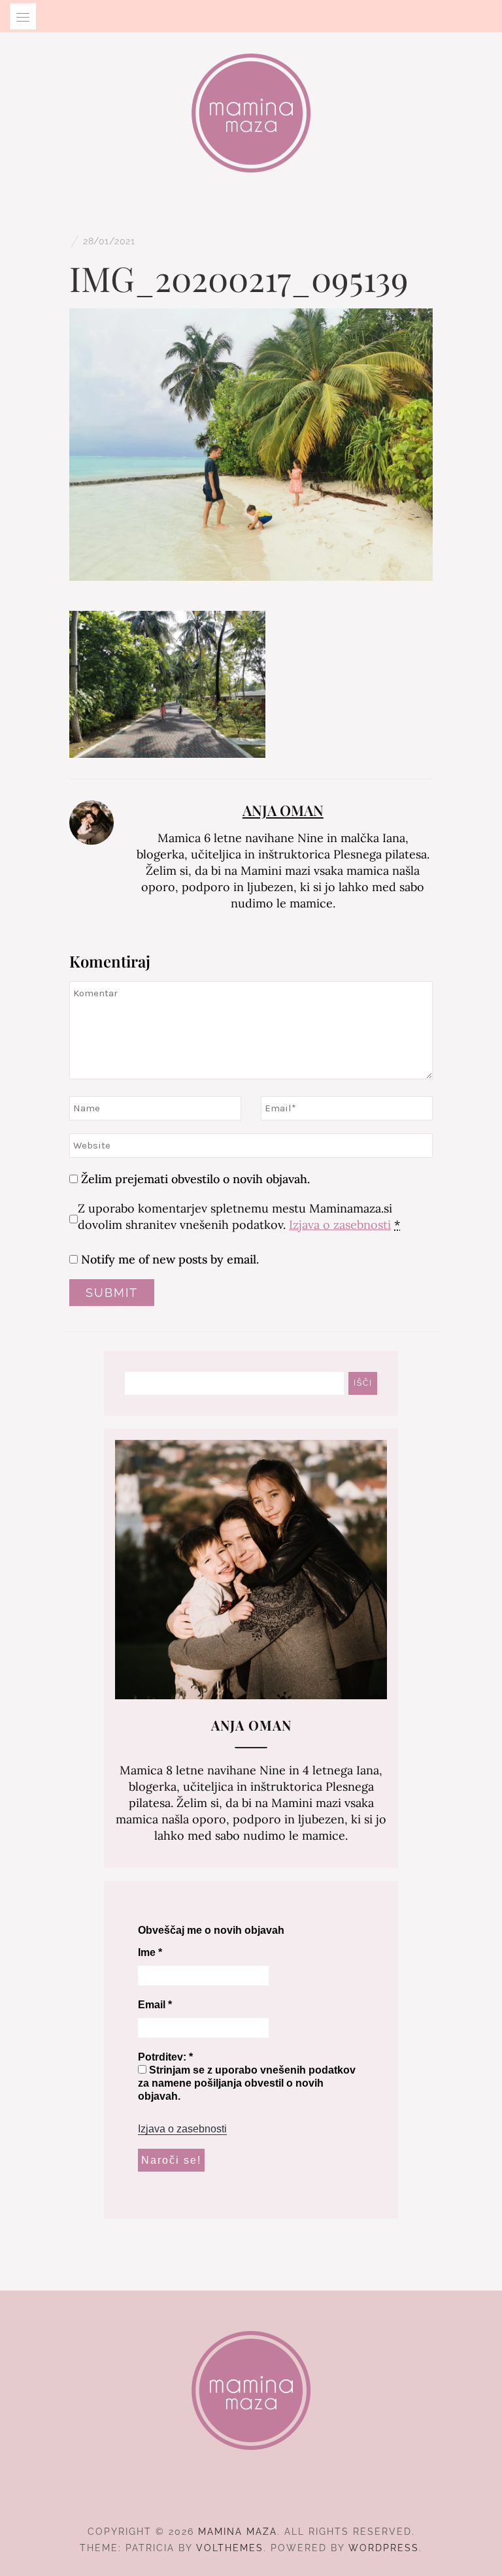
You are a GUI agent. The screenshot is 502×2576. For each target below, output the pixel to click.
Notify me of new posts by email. (170, 1259)
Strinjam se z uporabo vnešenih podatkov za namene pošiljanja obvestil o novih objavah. (247, 2083)
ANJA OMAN (283, 810)
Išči (363, 1383)
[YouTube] (275, 2496)
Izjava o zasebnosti (340, 1225)
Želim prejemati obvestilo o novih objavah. (194, 1179)
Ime (150, 1952)
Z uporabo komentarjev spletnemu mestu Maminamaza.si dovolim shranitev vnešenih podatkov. (239, 1216)
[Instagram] (251, 2496)
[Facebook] (228, 2496)
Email (155, 2005)
